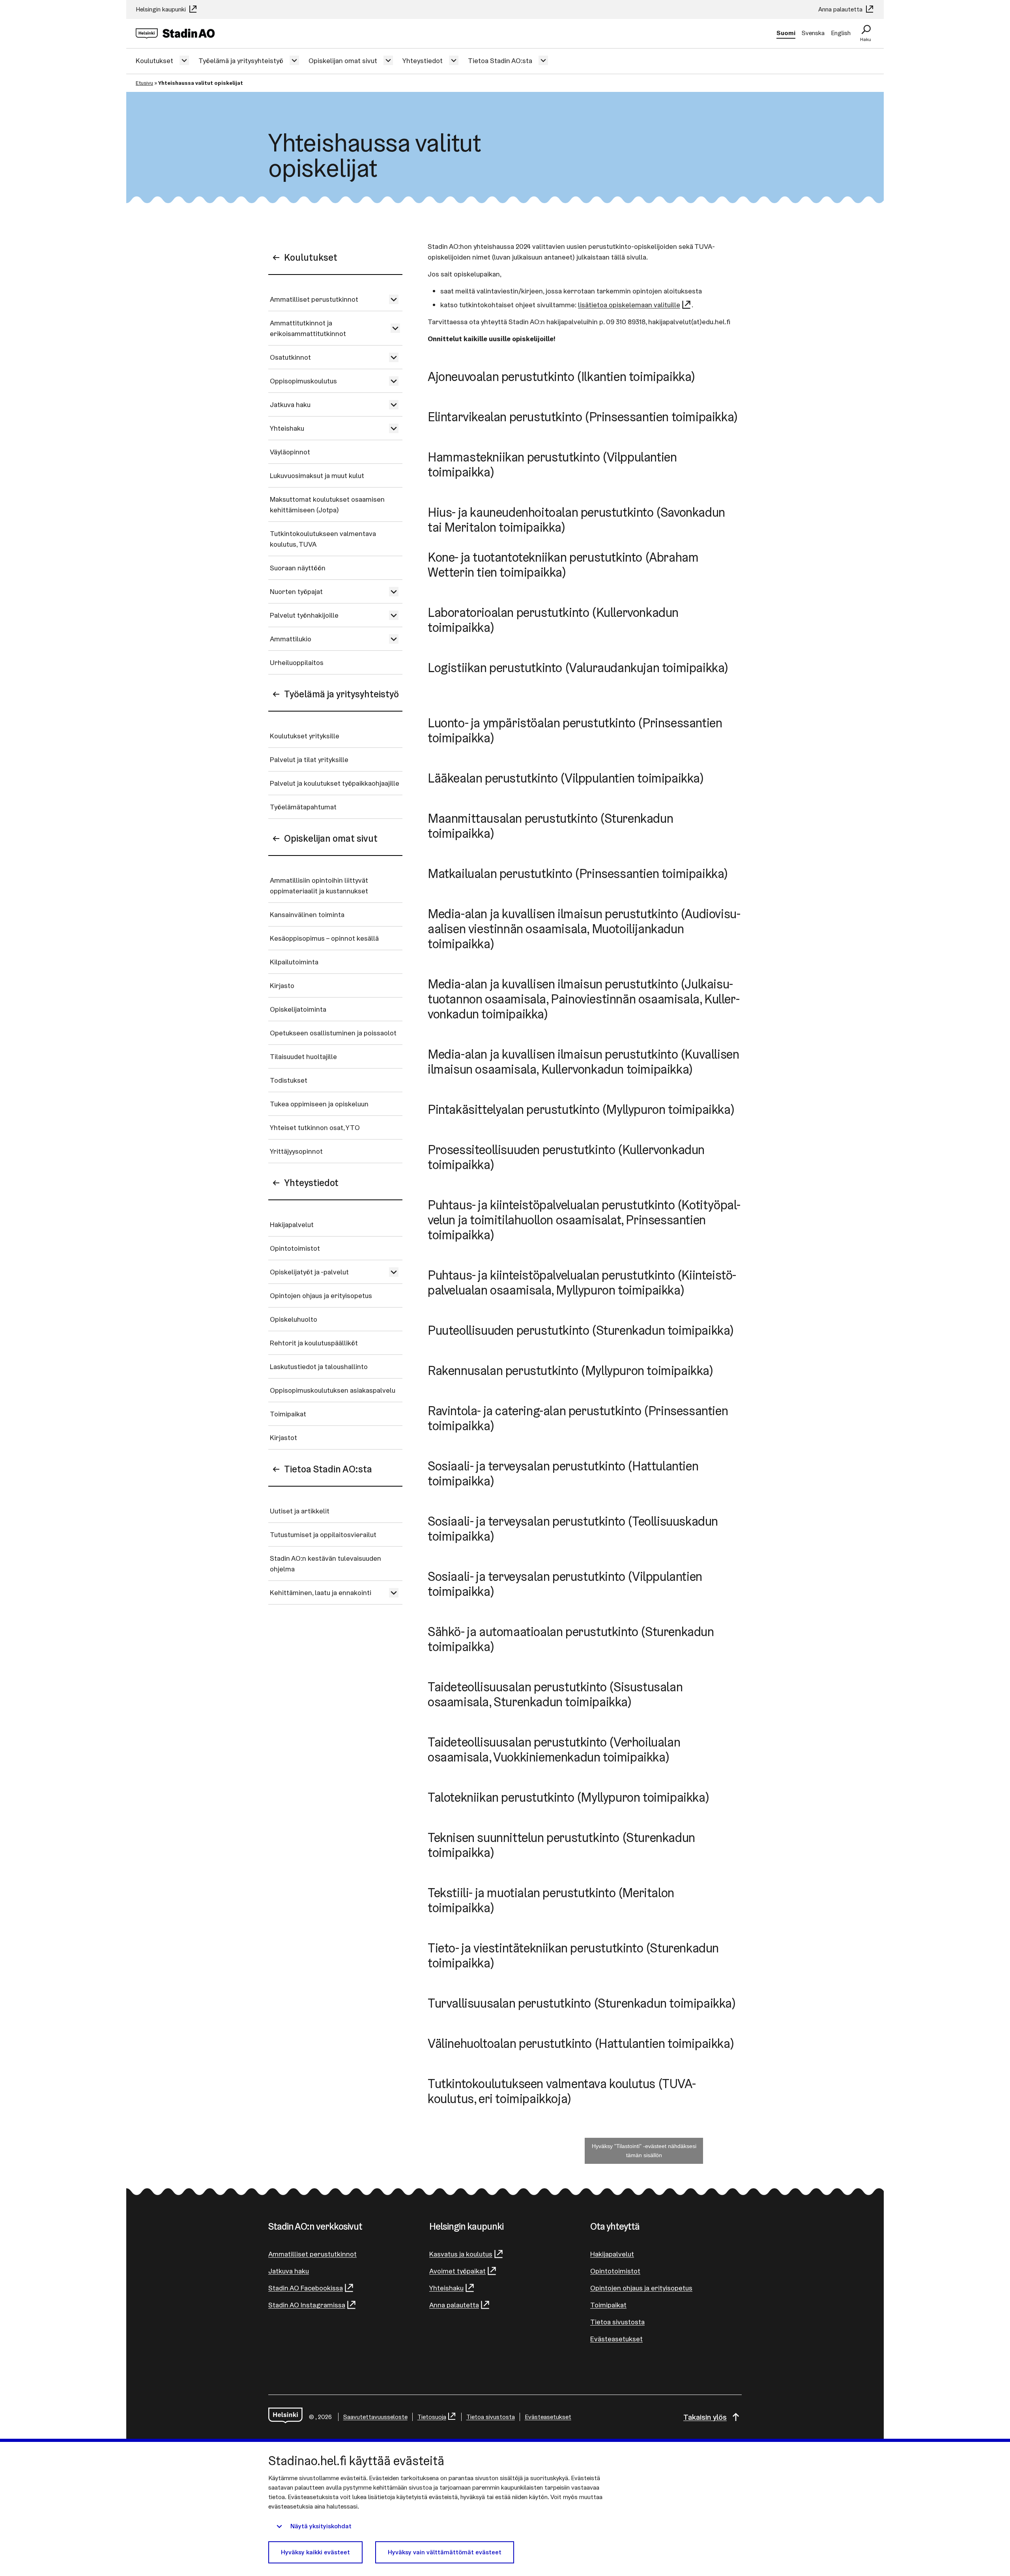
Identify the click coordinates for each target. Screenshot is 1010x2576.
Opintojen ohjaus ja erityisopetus (321, 1295)
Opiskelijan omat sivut (343, 61)
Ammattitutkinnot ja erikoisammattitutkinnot (308, 328)
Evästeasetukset (616, 2339)
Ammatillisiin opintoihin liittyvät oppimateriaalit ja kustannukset (319, 885)
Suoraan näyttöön (298, 568)
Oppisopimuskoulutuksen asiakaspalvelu (333, 1390)
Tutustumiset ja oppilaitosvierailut (323, 1535)
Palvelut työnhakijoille (304, 615)
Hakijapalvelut (292, 1224)
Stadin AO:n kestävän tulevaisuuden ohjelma (325, 1564)
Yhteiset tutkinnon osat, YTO (315, 1127)
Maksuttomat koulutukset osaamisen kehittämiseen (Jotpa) (327, 504)
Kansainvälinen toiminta (307, 914)
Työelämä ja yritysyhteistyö (241, 61)
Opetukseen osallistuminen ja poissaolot (333, 1033)
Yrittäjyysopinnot (296, 1151)
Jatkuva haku (290, 404)
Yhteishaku (287, 428)
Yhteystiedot (423, 61)
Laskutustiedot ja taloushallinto (319, 1366)
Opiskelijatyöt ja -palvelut (309, 1272)
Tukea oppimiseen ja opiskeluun (319, 1104)
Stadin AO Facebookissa (306, 2288)
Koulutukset (154, 61)
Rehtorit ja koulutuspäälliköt (314, 1343)
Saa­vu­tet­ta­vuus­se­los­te (375, 2417)
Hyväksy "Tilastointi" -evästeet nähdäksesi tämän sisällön (644, 2151)
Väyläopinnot (290, 452)
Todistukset (289, 1080)
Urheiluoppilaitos (297, 662)
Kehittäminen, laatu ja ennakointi (321, 1592)
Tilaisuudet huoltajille (303, 1056)
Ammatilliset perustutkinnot (314, 299)
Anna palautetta (841, 9)
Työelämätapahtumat (303, 807)
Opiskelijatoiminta (298, 1009)
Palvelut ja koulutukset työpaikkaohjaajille (335, 783)
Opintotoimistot (295, 1248)
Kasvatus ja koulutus (461, 2254)
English (841, 33)
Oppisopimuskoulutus (303, 381)
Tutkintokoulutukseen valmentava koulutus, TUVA (323, 539)
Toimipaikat (288, 1414)
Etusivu (144, 83)
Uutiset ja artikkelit (300, 1511)
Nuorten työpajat (296, 591)
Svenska (813, 33)
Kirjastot (283, 1437)
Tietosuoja (432, 2417)
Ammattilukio (291, 639)
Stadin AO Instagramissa (307, 2305)
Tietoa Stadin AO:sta (500, 61)
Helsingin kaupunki (162, 9)
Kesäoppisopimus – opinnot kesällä (324, 938)
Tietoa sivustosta (617, 2322)
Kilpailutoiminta (294, 962)
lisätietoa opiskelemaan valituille (629, 305)
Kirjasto (282, 985)
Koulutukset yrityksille (305, 736)
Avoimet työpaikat (457, 2271)
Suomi (786, 33)
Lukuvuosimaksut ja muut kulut (317, 475)
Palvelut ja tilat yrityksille (309, 759)
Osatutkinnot (290, 357)
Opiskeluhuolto (294, 1319)
